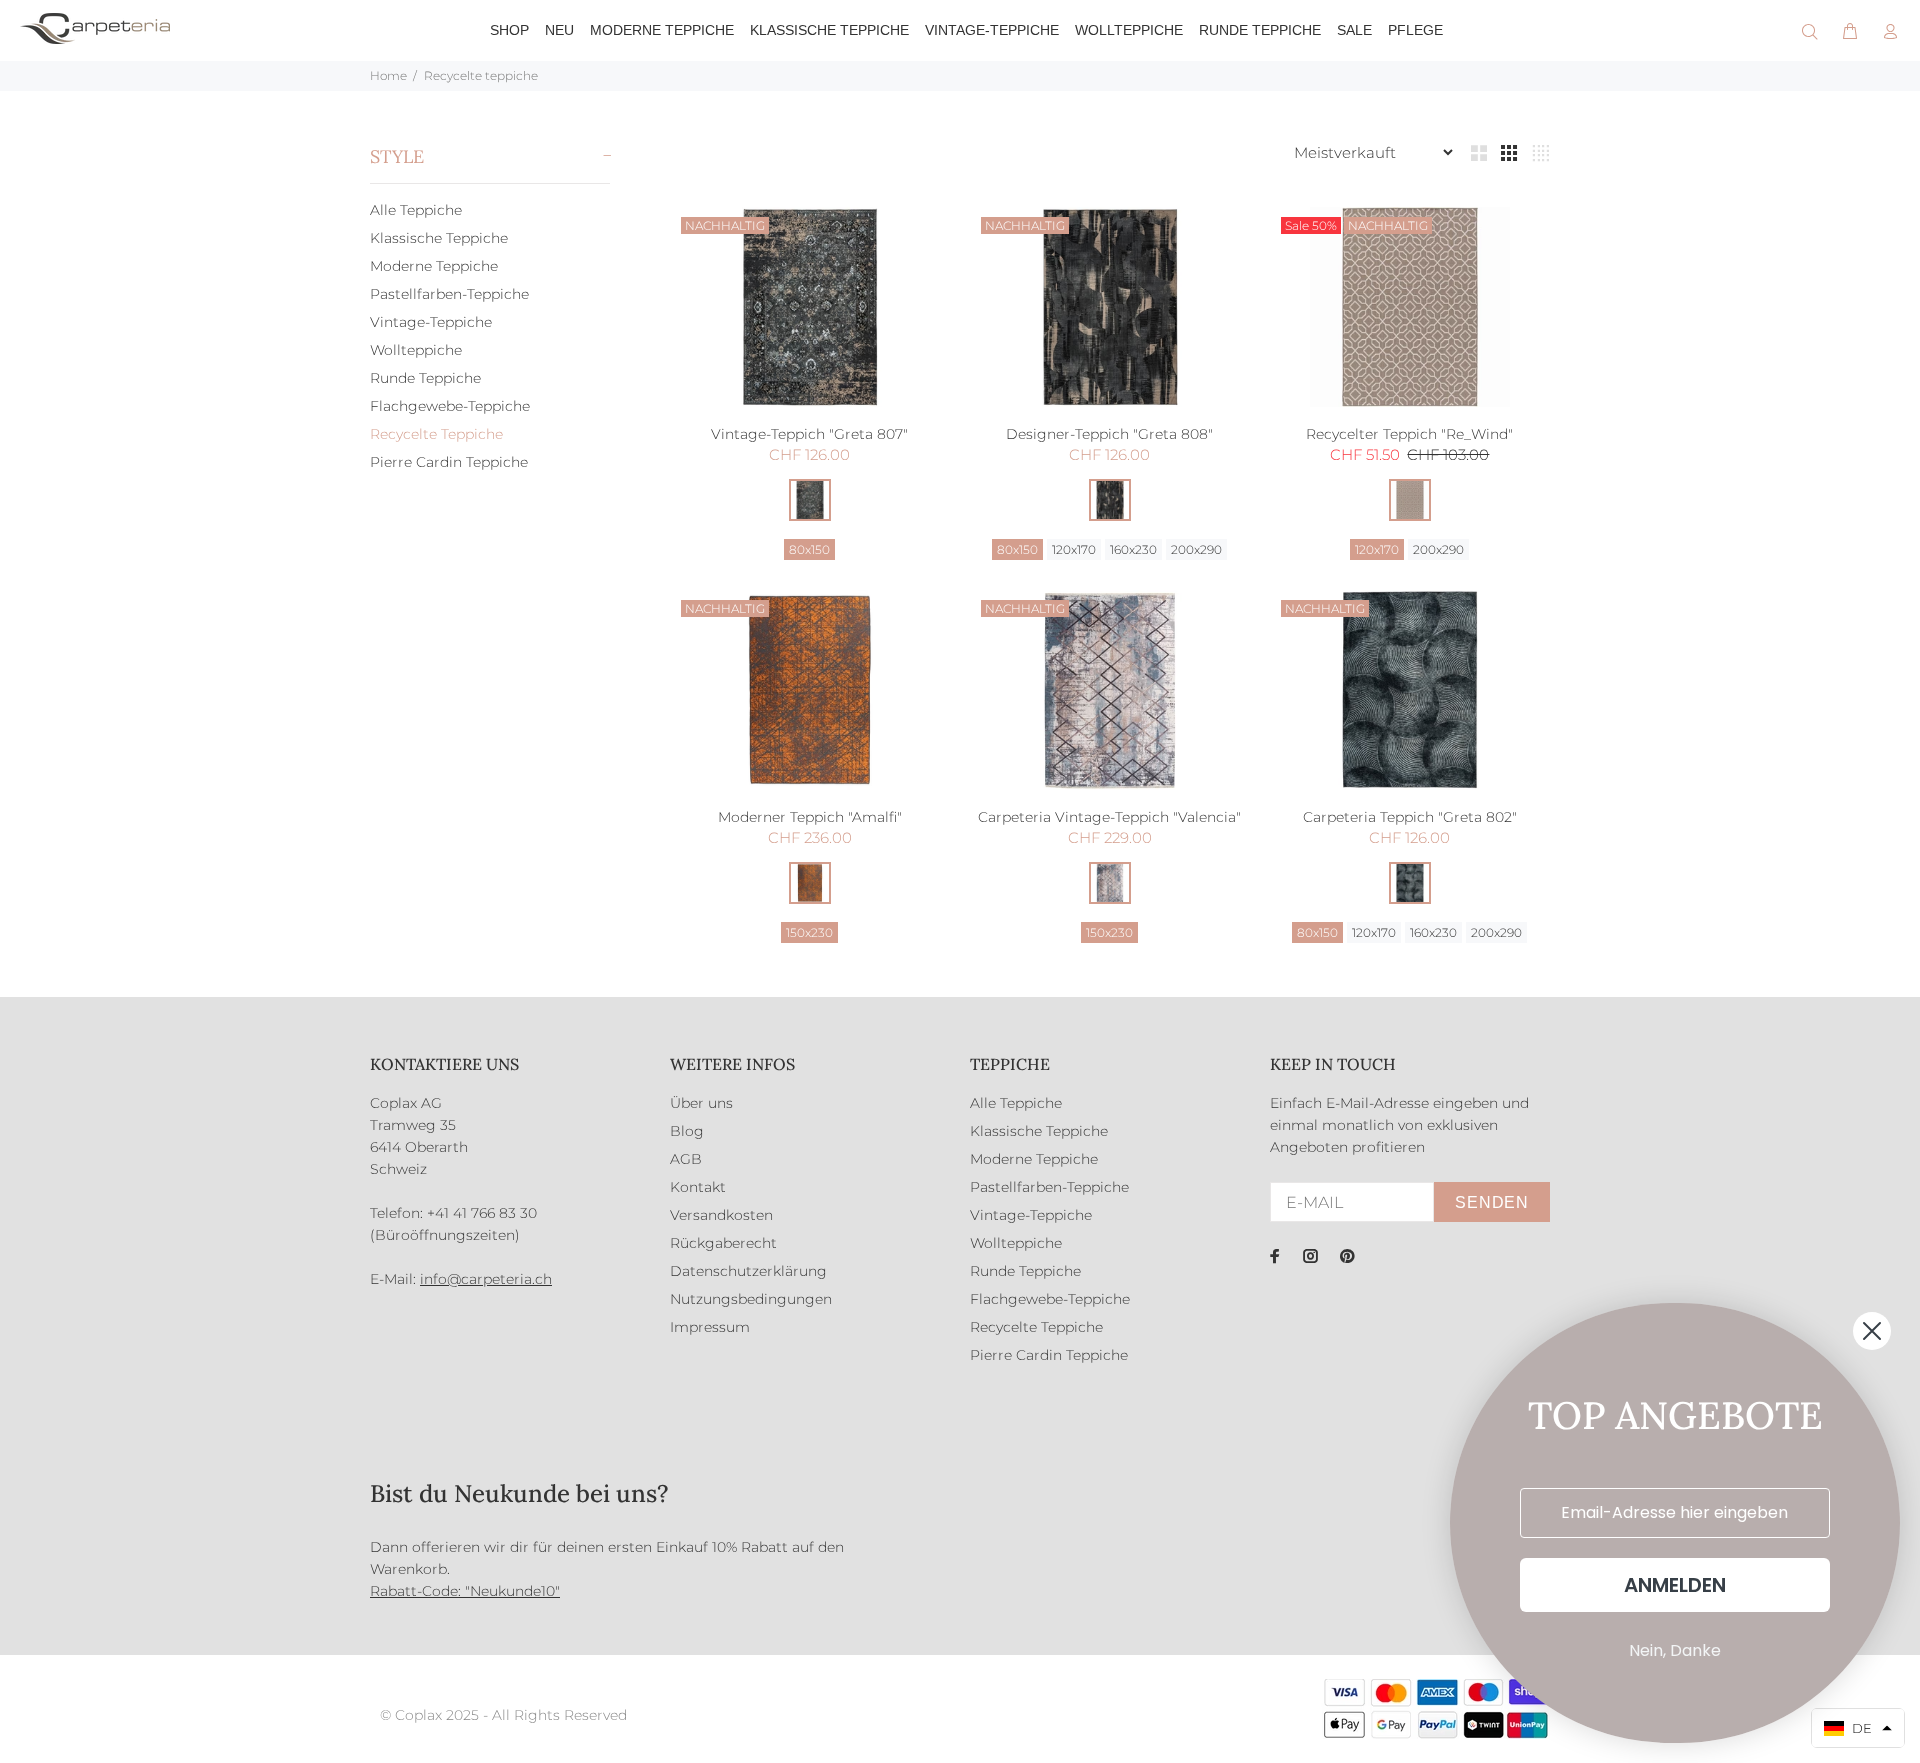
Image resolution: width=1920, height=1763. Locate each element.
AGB (686, 1159)
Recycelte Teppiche (436, 434)
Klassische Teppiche (439, 238)
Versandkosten (721, 1215)
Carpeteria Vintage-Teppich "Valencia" (1109, 817)
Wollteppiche (416, 350)
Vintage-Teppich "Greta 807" (809, 434)
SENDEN (1492, 1202)
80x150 (809, 549)
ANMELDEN (1675, 1585)
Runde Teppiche (425, 378)
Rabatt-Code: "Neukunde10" (465, 1591)
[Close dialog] (1872, 1331)
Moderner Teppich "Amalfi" (810, 817)
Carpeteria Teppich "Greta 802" (1410, 817)
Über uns (701, 1103)
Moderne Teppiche (434, 266)
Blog (687, 1131)
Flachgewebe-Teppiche (450, 406)
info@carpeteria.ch (486, 1279)
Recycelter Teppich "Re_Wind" (1409, 434)
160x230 (1133, 549)
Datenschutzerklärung (748, 1271)
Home (388, 75)
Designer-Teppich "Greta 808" (1109, 434)
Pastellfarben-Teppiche (449, 294)
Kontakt (698, 1187)
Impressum (710, 1327)
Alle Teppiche (416, 210)
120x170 (1074, 549)
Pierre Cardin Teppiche (449, 462)
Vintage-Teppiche (431, 322)
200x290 (1196, 549)
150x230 (809, 932)
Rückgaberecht (723, 1243)
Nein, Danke (1675, 1650)
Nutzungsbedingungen (751, 1299)
